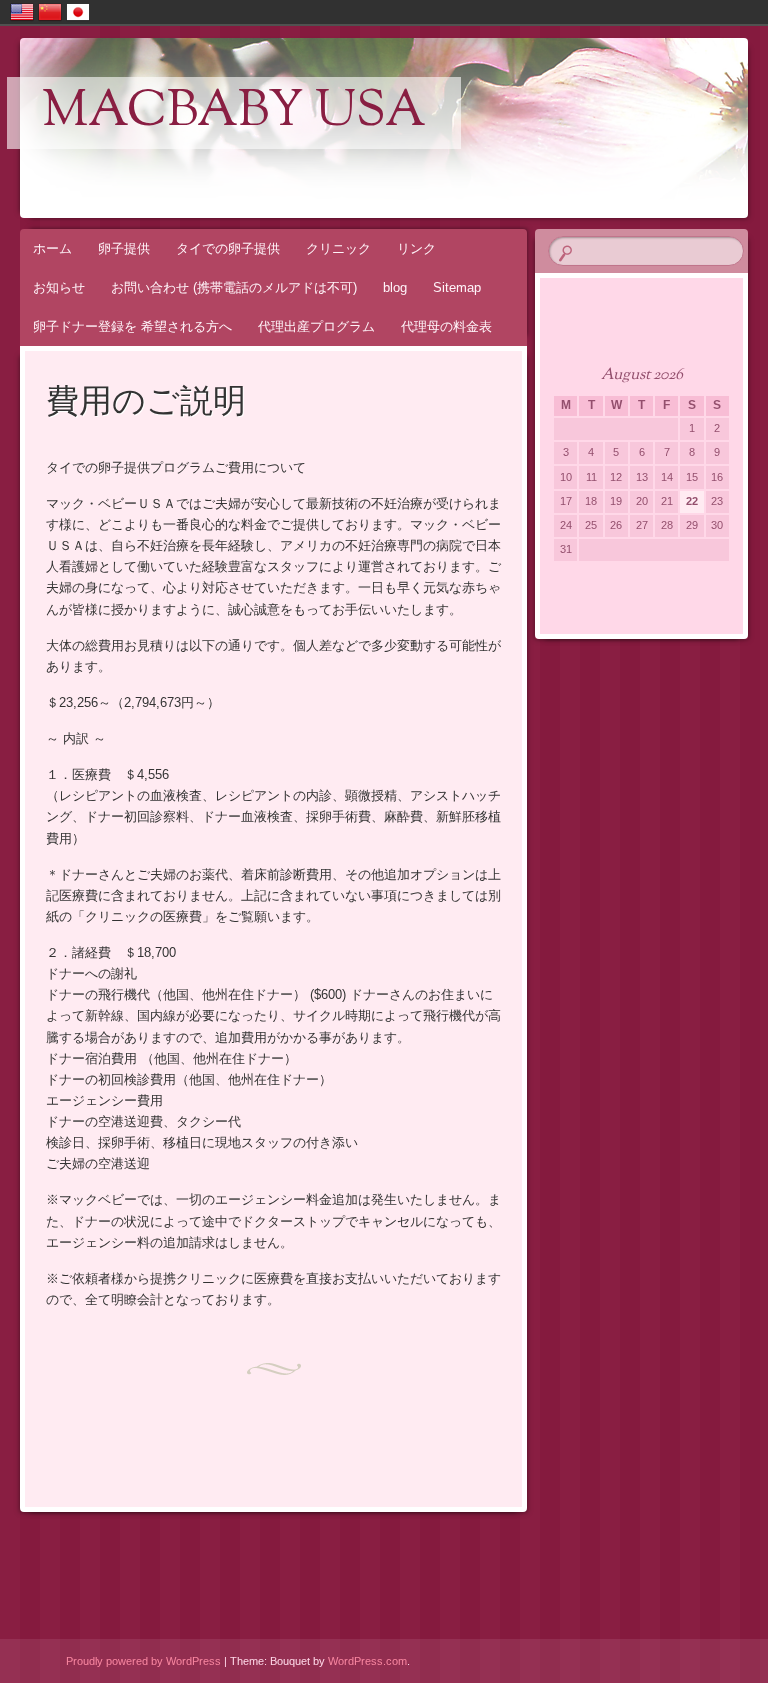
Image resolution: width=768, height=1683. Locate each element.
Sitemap (457, 287)
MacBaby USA (234, 113)
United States (22, 12)
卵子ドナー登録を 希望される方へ (132, 326)
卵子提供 (124, 248)
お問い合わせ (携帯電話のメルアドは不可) (234, 287)
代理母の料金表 (446, 326)
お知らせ (59, 287)
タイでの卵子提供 (228, 248)
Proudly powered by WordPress (143, 1661)
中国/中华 (50, 12)
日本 (78, 12)
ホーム (52, 248)
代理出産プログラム (316, 326)
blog (395, 287)
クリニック (338, 248)
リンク (416, 248)
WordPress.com (367, 1661)
